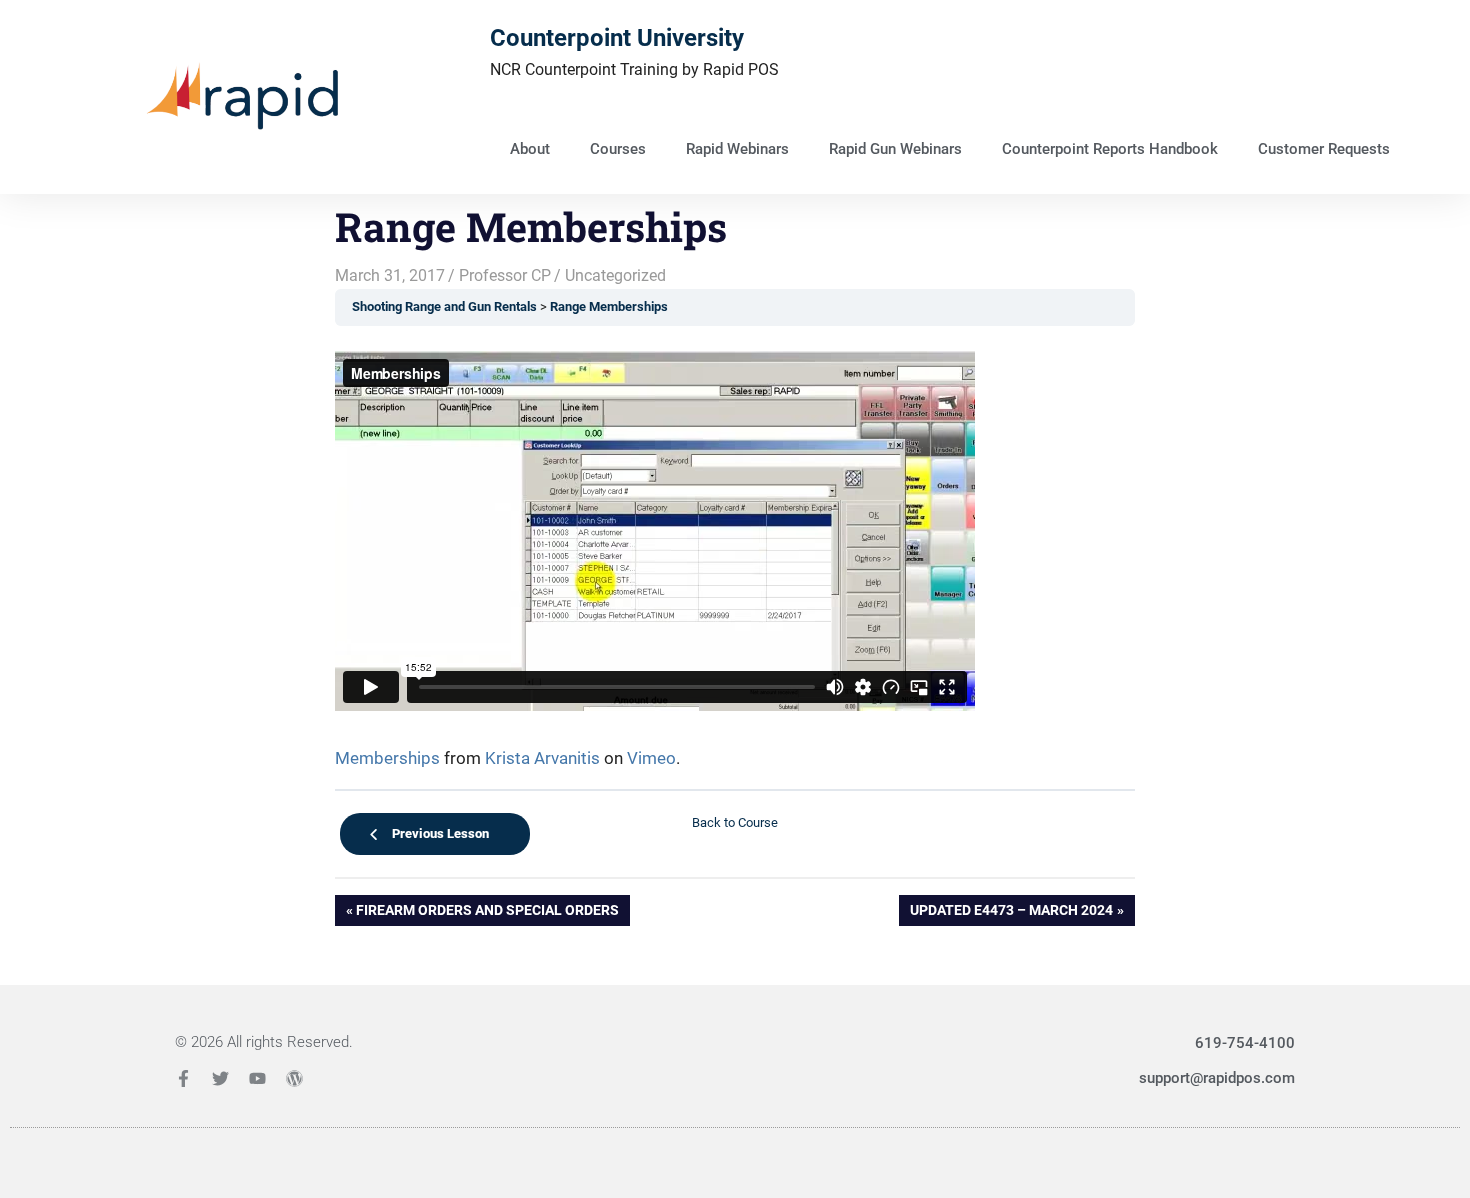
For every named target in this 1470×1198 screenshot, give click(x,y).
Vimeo (651, 758)
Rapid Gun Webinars (895, 149)
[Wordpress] (294, 1078)
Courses (618, 149)
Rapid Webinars (737, 149)
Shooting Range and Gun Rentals (444, 306)
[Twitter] (220, 1078)
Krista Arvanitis (542, 758)
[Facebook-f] (183, 1078)
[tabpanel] (735, 561)
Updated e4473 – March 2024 (1011, 906)
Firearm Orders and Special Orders (487, 906)
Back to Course (735, 822)
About (530, 149)
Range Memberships (609, 306)
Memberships (387, 758)
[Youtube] (257, 1078)
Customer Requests (1324, 149)
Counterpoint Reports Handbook (1110, 149)
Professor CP (505, 275)
